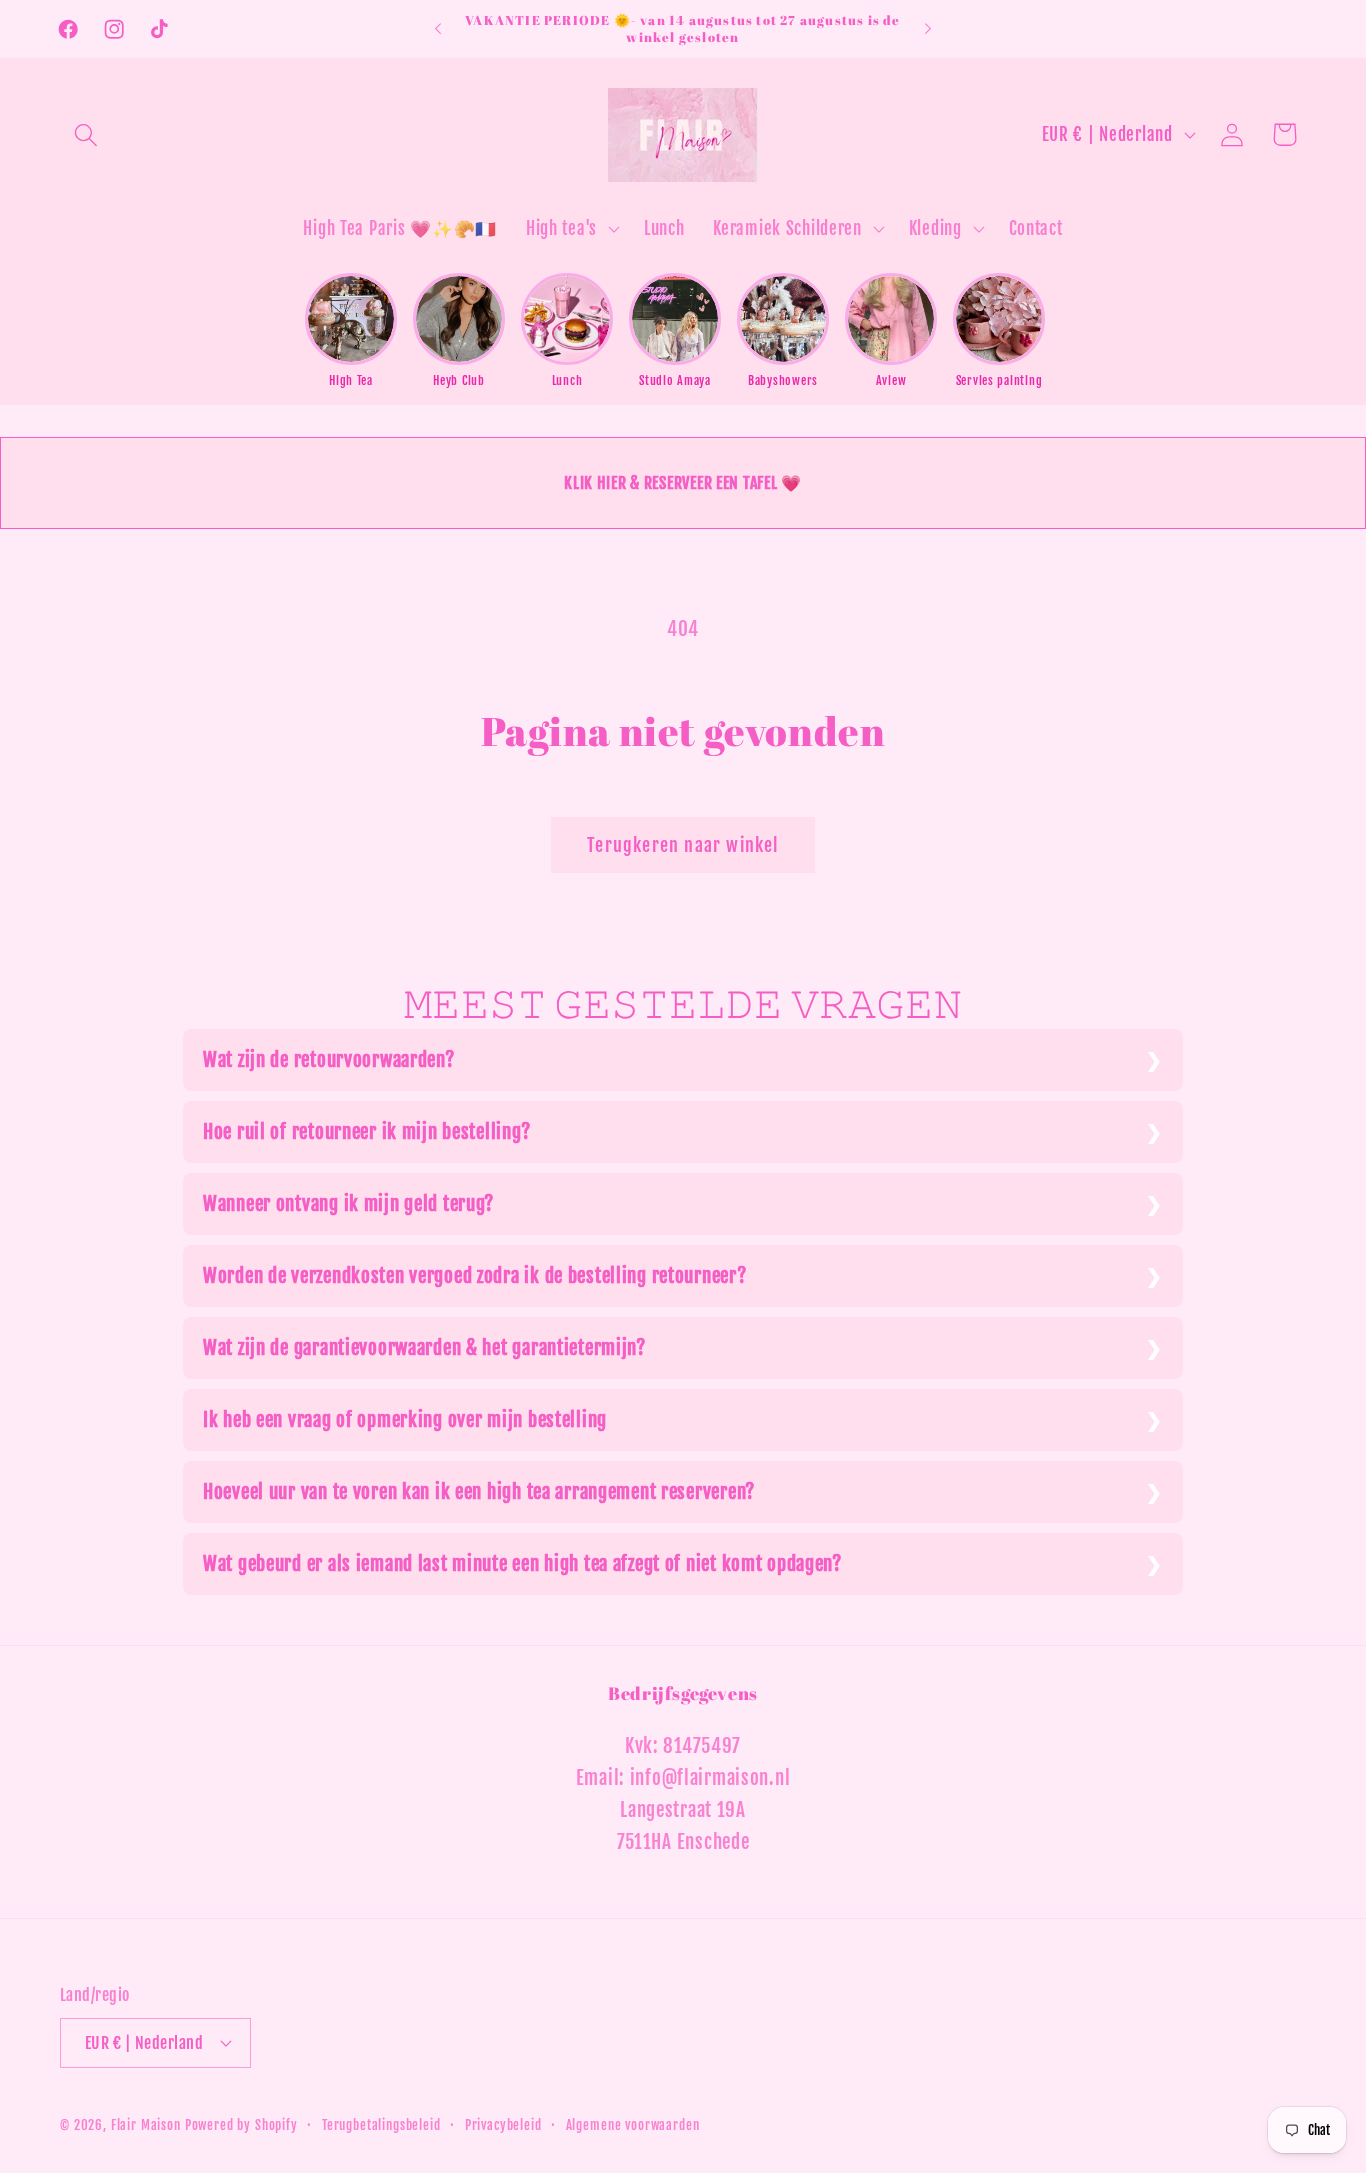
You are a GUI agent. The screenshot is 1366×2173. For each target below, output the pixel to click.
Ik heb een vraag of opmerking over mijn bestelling (405, 1420)
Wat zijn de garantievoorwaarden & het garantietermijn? (424, 1348)
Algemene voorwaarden (633, 2125)
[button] (86, 134)
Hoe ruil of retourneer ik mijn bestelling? (366, 1132)
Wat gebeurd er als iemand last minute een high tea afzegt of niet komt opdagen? (522, 1564)
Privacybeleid (503, 2125)
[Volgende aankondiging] (928, 29)
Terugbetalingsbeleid (381, 2125)
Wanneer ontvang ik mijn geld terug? (348, 1204)
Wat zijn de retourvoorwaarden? (329, 1060)
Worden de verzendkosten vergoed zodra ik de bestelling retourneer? (475, 1276)
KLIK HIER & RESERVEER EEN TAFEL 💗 (683, 483)
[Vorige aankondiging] (438, 29)
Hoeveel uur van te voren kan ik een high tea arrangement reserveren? (479, 1492)
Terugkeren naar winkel (682, 845)
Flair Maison (146, 2125)
